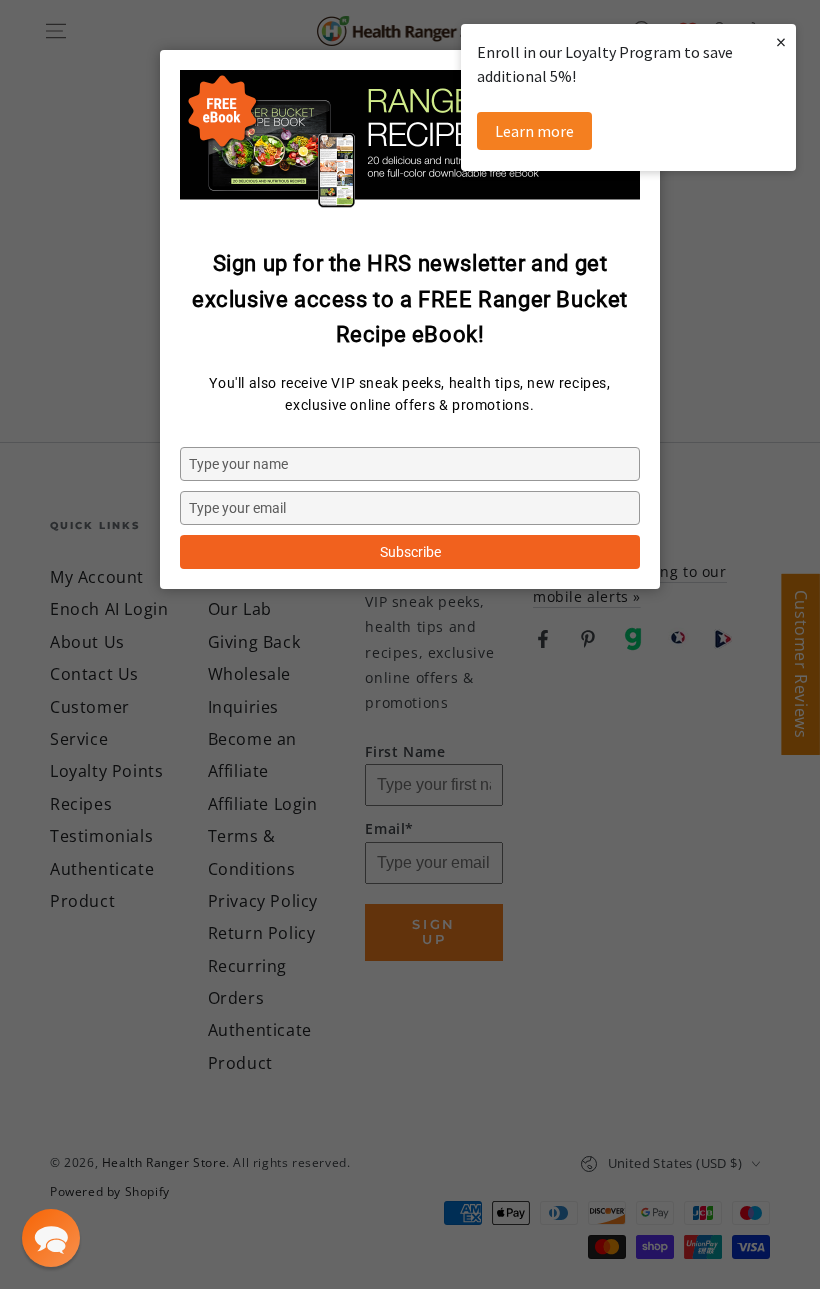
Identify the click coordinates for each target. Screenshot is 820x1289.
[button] (51, 1238)
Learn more (534, 131)
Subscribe (410, 552)
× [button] (781, 41)
